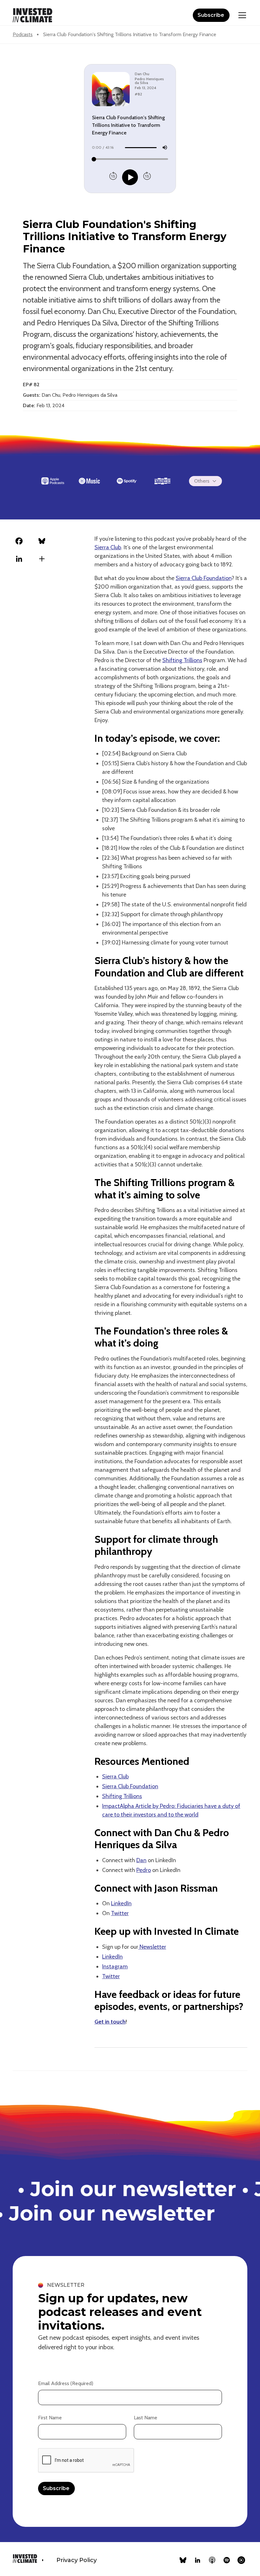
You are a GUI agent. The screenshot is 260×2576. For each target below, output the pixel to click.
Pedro (144, 1870)
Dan (141, 1860)
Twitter (120, 1913)
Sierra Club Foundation (204, 578)
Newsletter (152, 1947)
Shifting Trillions (182, 660)
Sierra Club (108, 547)
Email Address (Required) (66, 2383)
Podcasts (23, 34)
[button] (241, 15)
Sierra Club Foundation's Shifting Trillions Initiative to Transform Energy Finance (130, 34)
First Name (50, 2418)
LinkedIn (121, 1903)
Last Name (146, 2418)
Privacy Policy (77, 2560)
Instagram (115, 1966)
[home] (32, 15)
